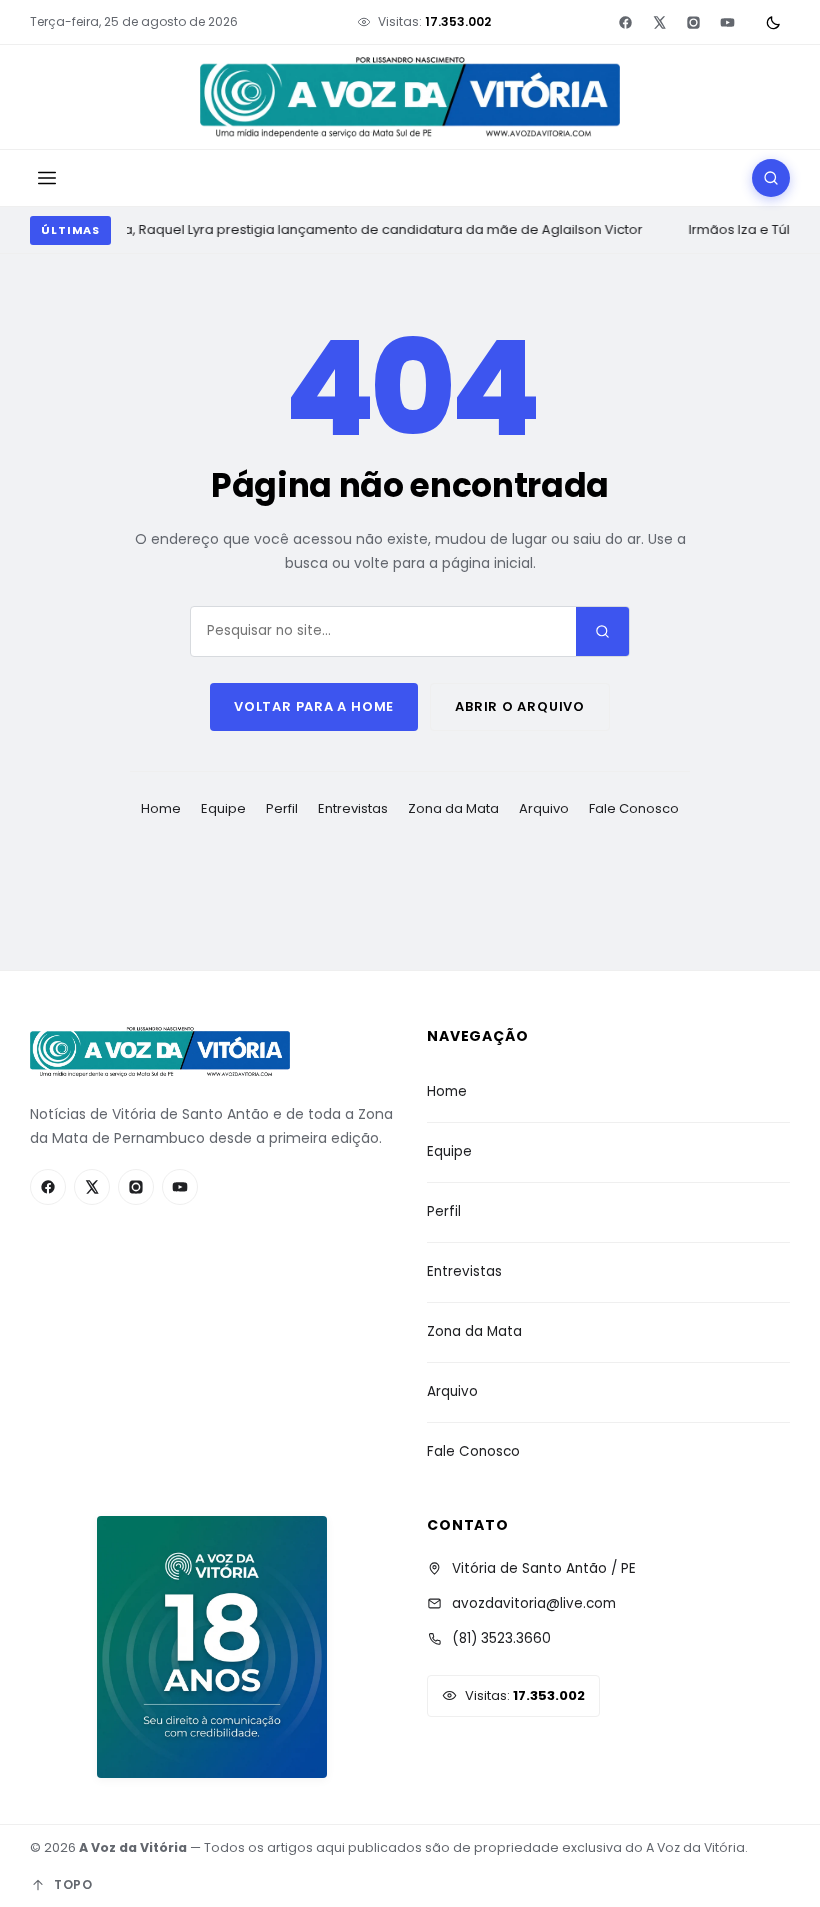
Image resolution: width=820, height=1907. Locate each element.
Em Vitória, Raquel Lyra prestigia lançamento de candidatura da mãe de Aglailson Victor (352, 229)
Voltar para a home (314, 706)
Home (161, 808)
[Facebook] (625, 22)
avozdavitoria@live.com (534, 1603)
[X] (659, 22)
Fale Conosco (634, 808)
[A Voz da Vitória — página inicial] (410, 97)
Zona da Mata (453, 808)
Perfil (282, 808)
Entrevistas (353, 808)
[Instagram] (693, 22)
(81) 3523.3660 (501, 1638)
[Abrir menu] (47, 178)
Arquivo (544, 808)
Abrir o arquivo (520, 706)
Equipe (223, 808)
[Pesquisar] (771, 178)
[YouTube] (727, 22)
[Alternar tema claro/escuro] (773, 22)
